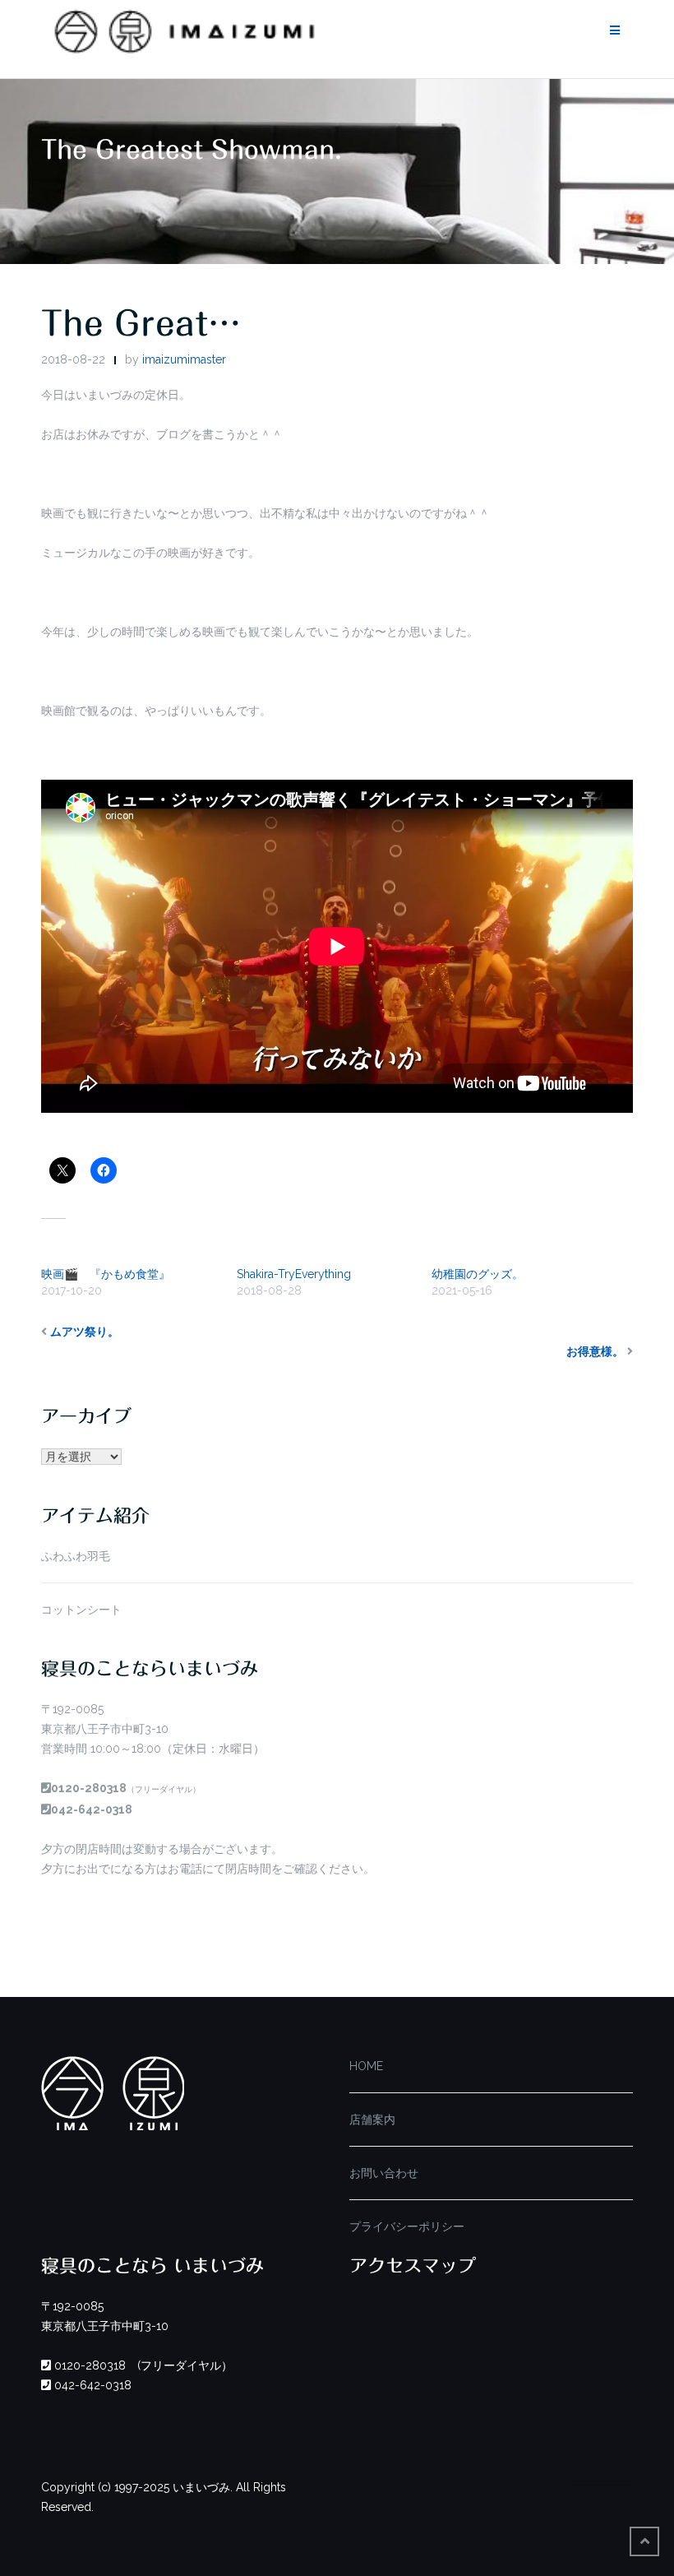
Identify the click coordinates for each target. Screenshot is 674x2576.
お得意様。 (595, 1351)
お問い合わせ (384, 2173)
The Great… (141, 323)
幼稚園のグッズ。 (478, 1274)
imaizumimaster (184, 359)
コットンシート (81, 1610)
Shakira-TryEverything (294, 1274)
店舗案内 (372, 2120)
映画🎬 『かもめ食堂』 (106, 1274)
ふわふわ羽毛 (76, 1556)
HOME (366, 2066)
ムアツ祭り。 (85, 1332)
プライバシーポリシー (407, 2226)
